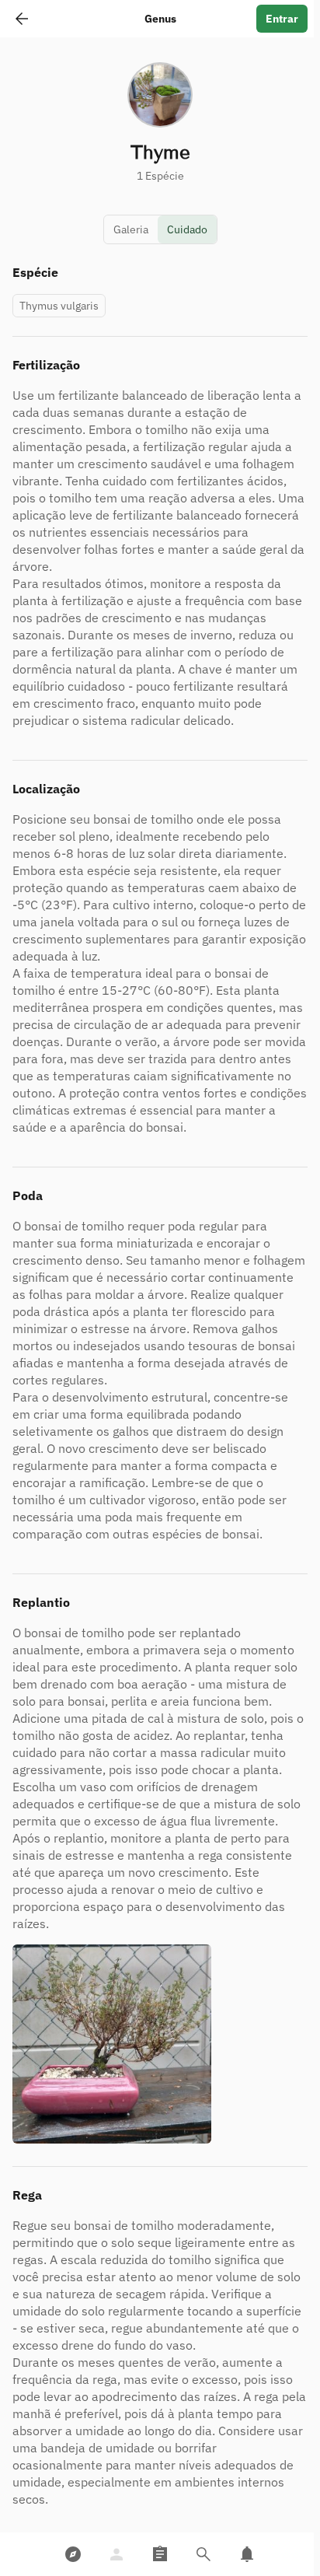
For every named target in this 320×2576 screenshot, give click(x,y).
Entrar (282, 19)
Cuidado (187, 229)
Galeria (131, 229)
